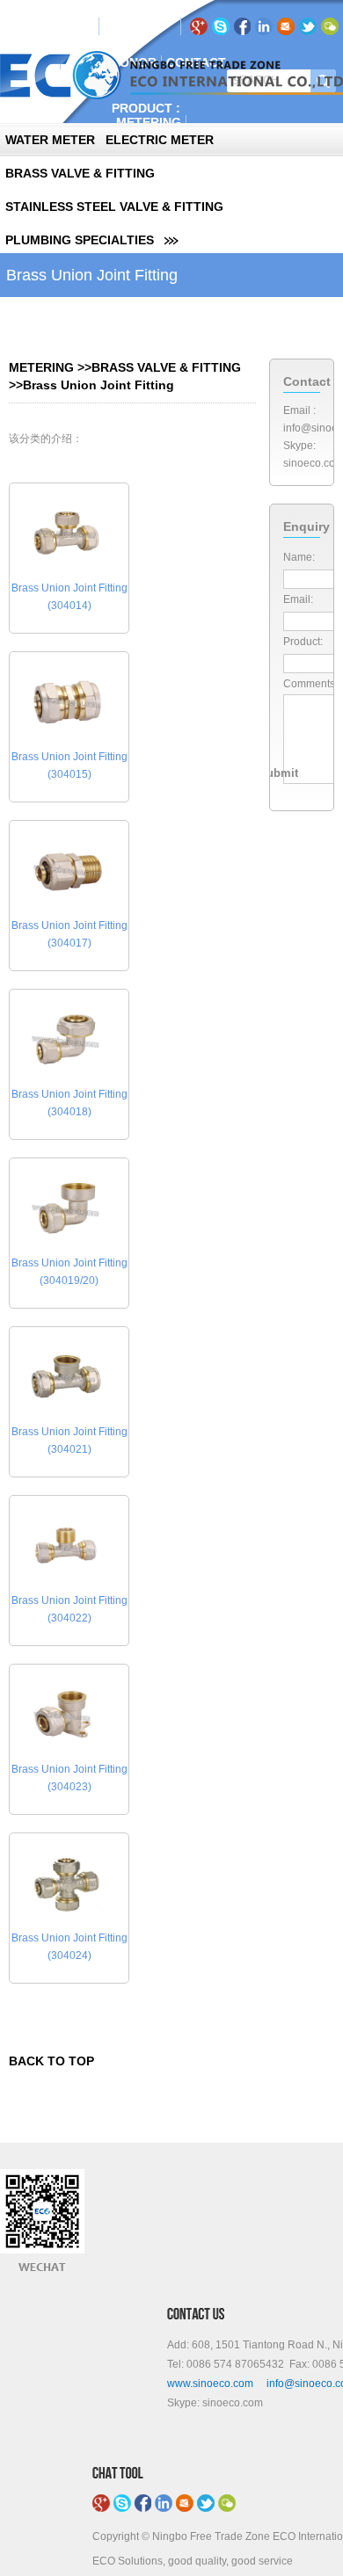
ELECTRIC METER (160, 140)
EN (117, 26)
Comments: (310, 684)
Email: (298, 599)
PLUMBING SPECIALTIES (80, 240)
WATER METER (50, 140)
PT (159, 26)
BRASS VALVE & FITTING (80, 173)
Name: (299, 557)
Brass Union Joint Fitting (99, 385)
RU (138, 26)
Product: (303, 642)
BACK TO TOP (51, 2061)
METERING (149, 122)
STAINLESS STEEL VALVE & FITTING (114, 207)
